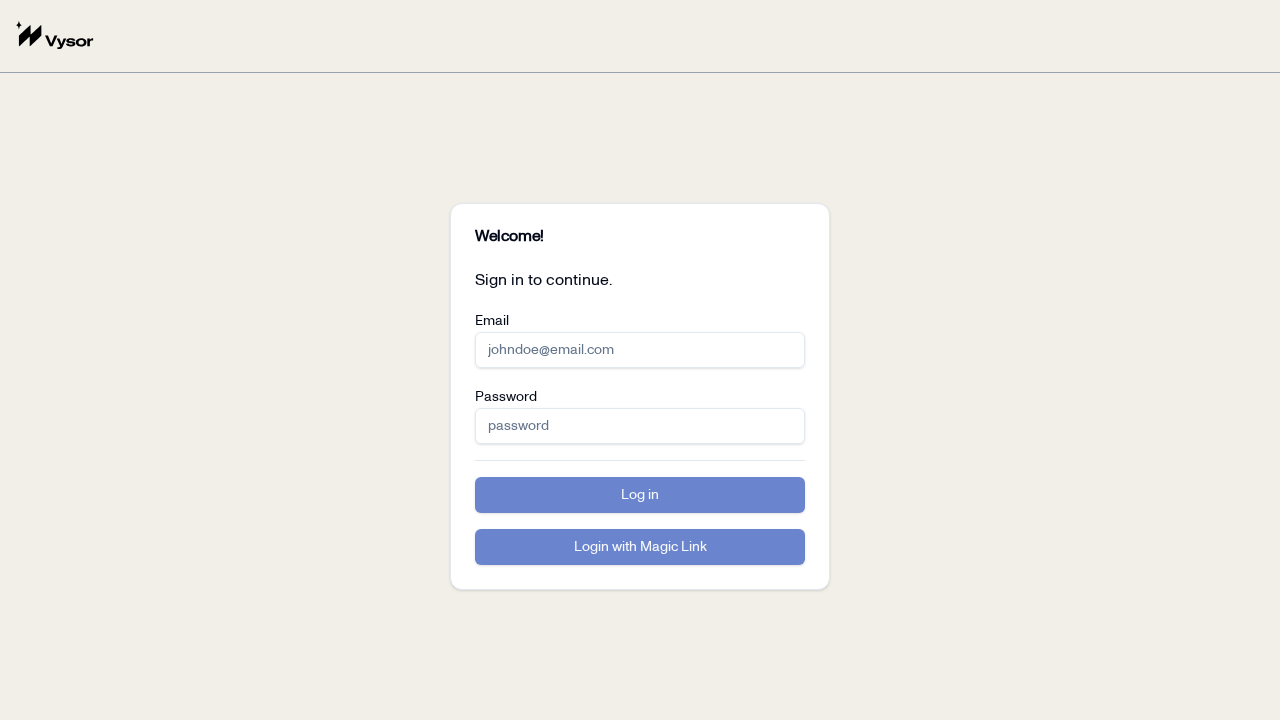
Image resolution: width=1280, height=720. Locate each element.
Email (492, 321)
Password (506, 397)
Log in (640, 495)
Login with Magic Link (640, 547)
